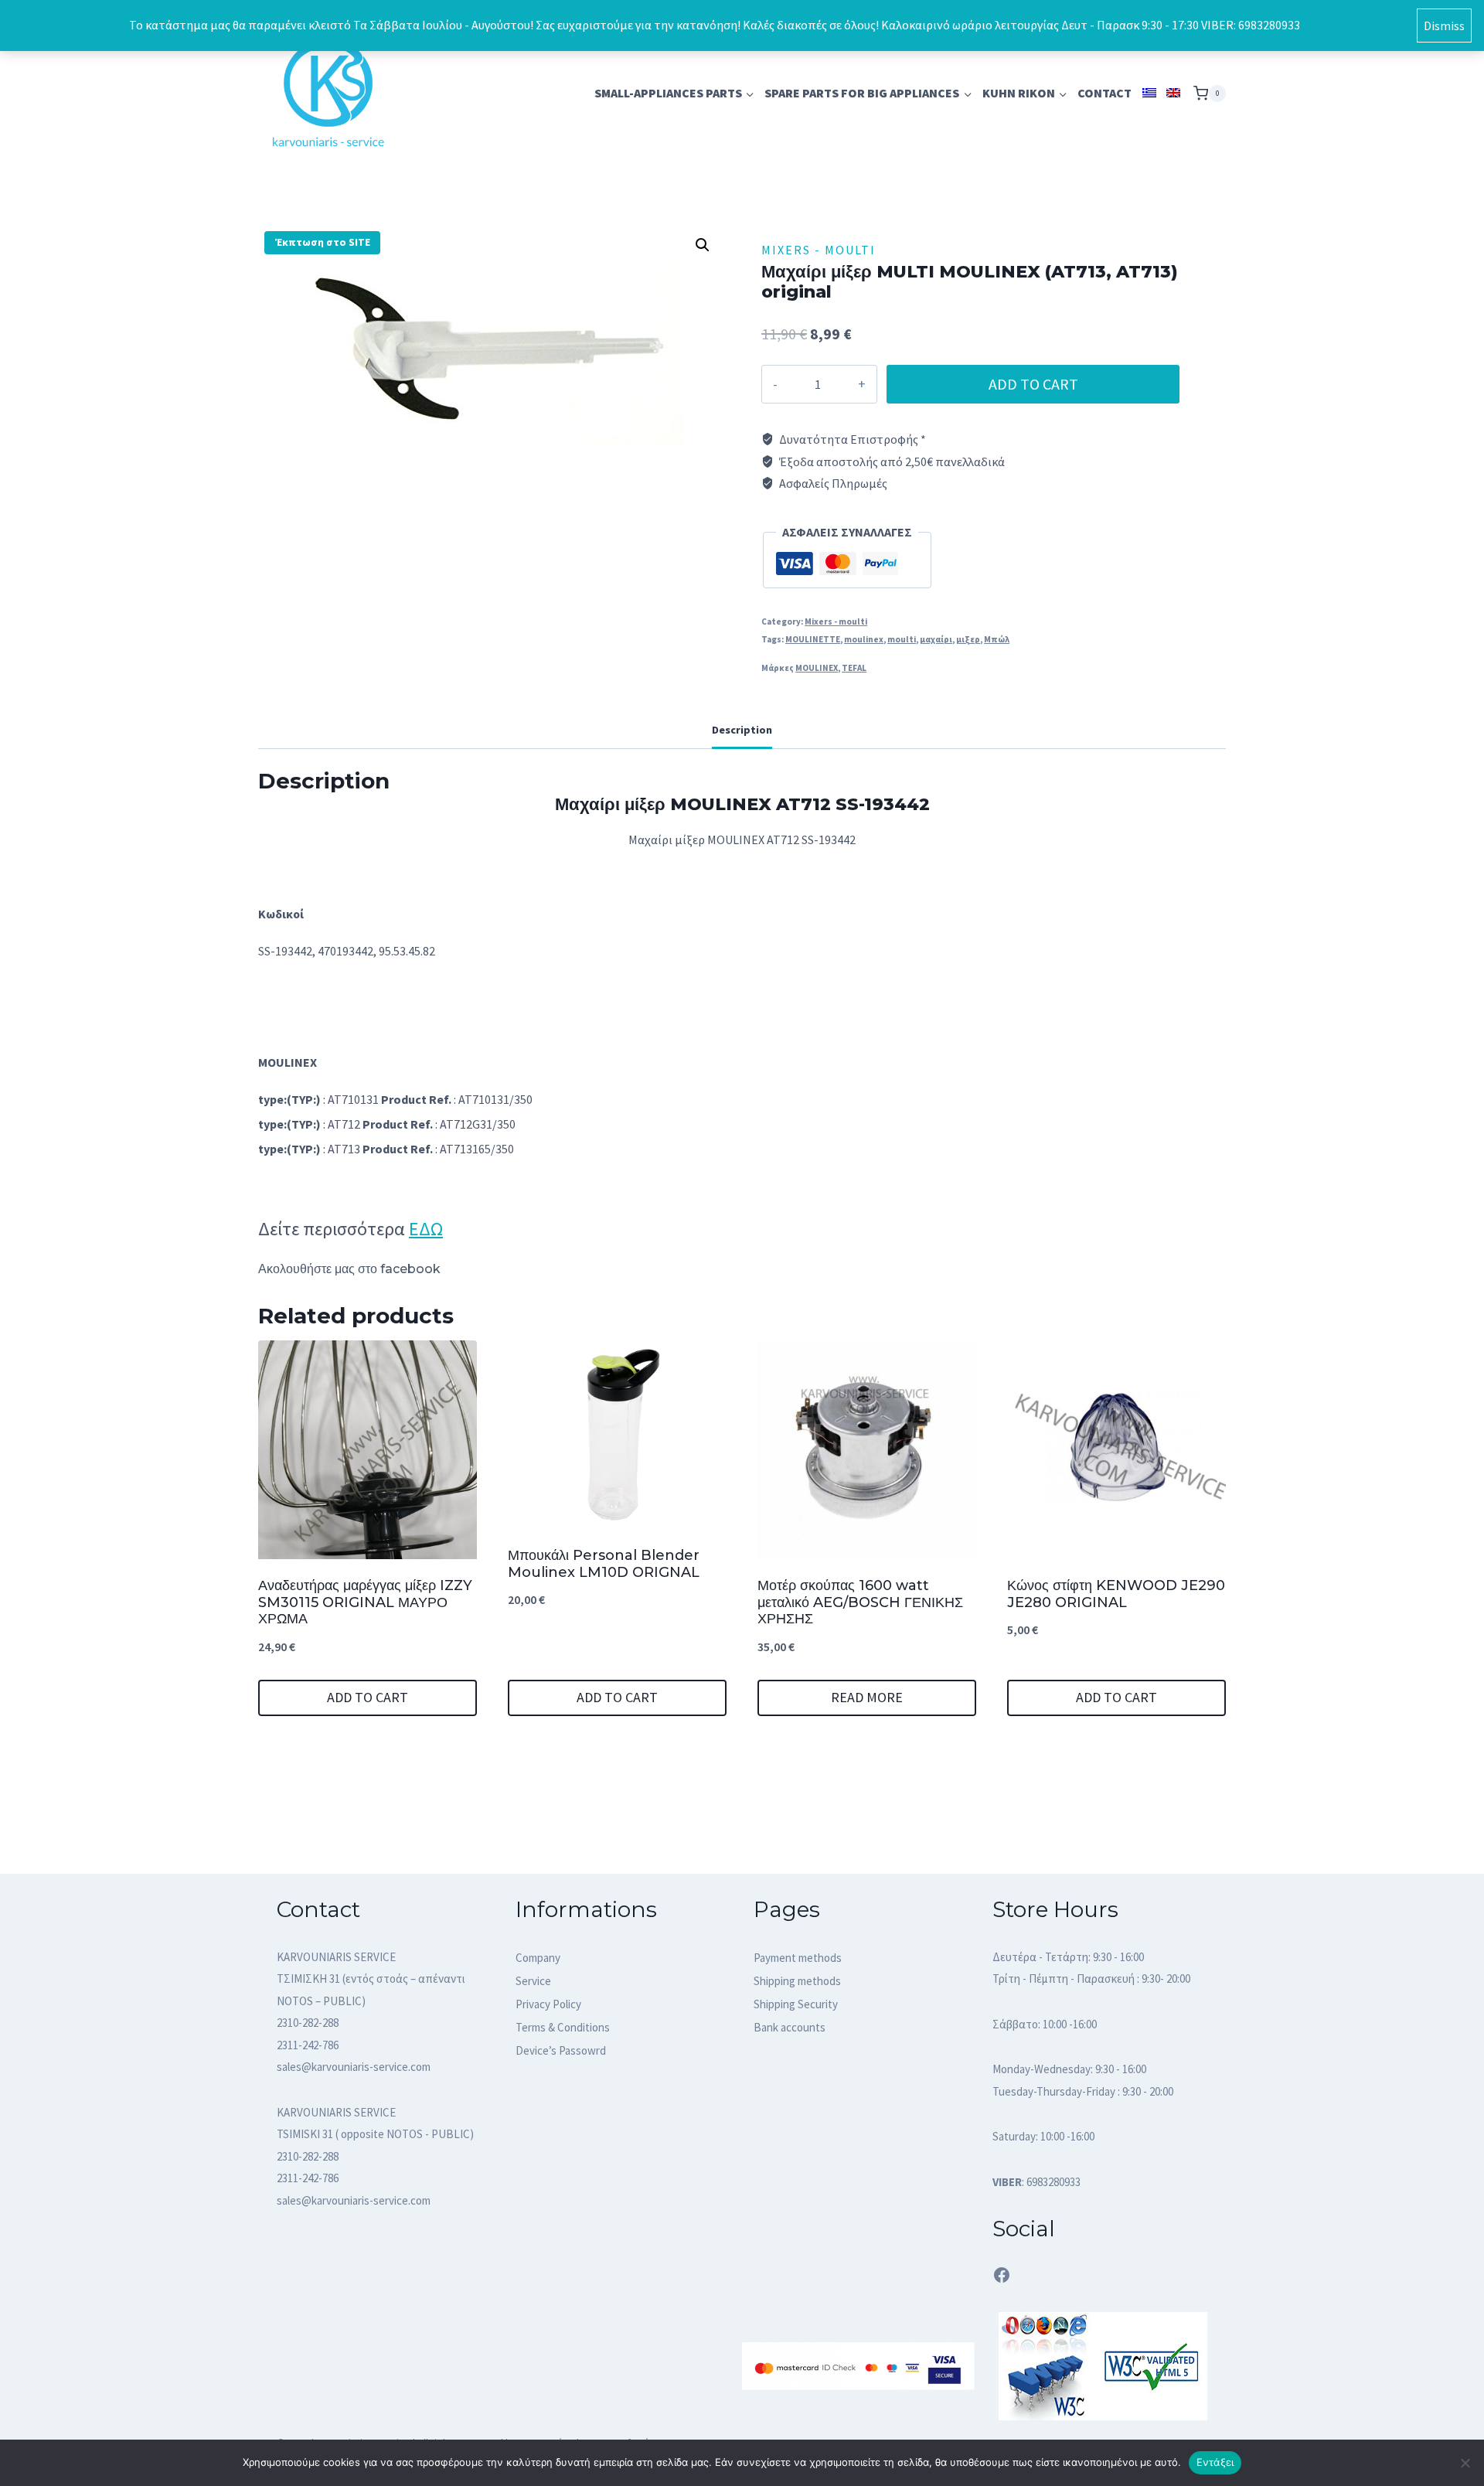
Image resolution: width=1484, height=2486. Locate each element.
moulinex (864, 639)
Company (538, 1958)
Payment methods (798, 1958)
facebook (410, 1269)
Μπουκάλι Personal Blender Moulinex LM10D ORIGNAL (604, 1564)
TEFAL (854, 668)
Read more (867, 1697)
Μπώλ (997, 639)
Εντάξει (1215, 2462)
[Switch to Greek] (1149, 93)
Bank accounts (790, 2027)
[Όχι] (1465, 2463)
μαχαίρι (936, 639)
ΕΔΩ (426, 1229)
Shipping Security (796, 2004)
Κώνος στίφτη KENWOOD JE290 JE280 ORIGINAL (1116, 1594)
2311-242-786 (308, 2045)
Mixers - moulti (819, 250)
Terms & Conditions (563, 2027)
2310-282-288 (308, 2023)
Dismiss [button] (1444, 26)
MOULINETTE (813, 639)
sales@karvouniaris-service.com (354, 2067)
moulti (902, 639)
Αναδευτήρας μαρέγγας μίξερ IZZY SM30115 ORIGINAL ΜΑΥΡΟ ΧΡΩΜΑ (365, 1602)
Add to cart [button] (368, 1697)
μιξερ (968, 639)
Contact (1104, 93)
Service (533, 1981)
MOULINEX (817, 668)
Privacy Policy (548, 2004)
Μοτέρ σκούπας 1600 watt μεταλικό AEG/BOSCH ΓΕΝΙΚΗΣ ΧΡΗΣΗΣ (860, 1602)
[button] (703, 245)
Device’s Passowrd (561, 2050)
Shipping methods (797, 1981)
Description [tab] (742, 730)
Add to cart (1033, 384)
